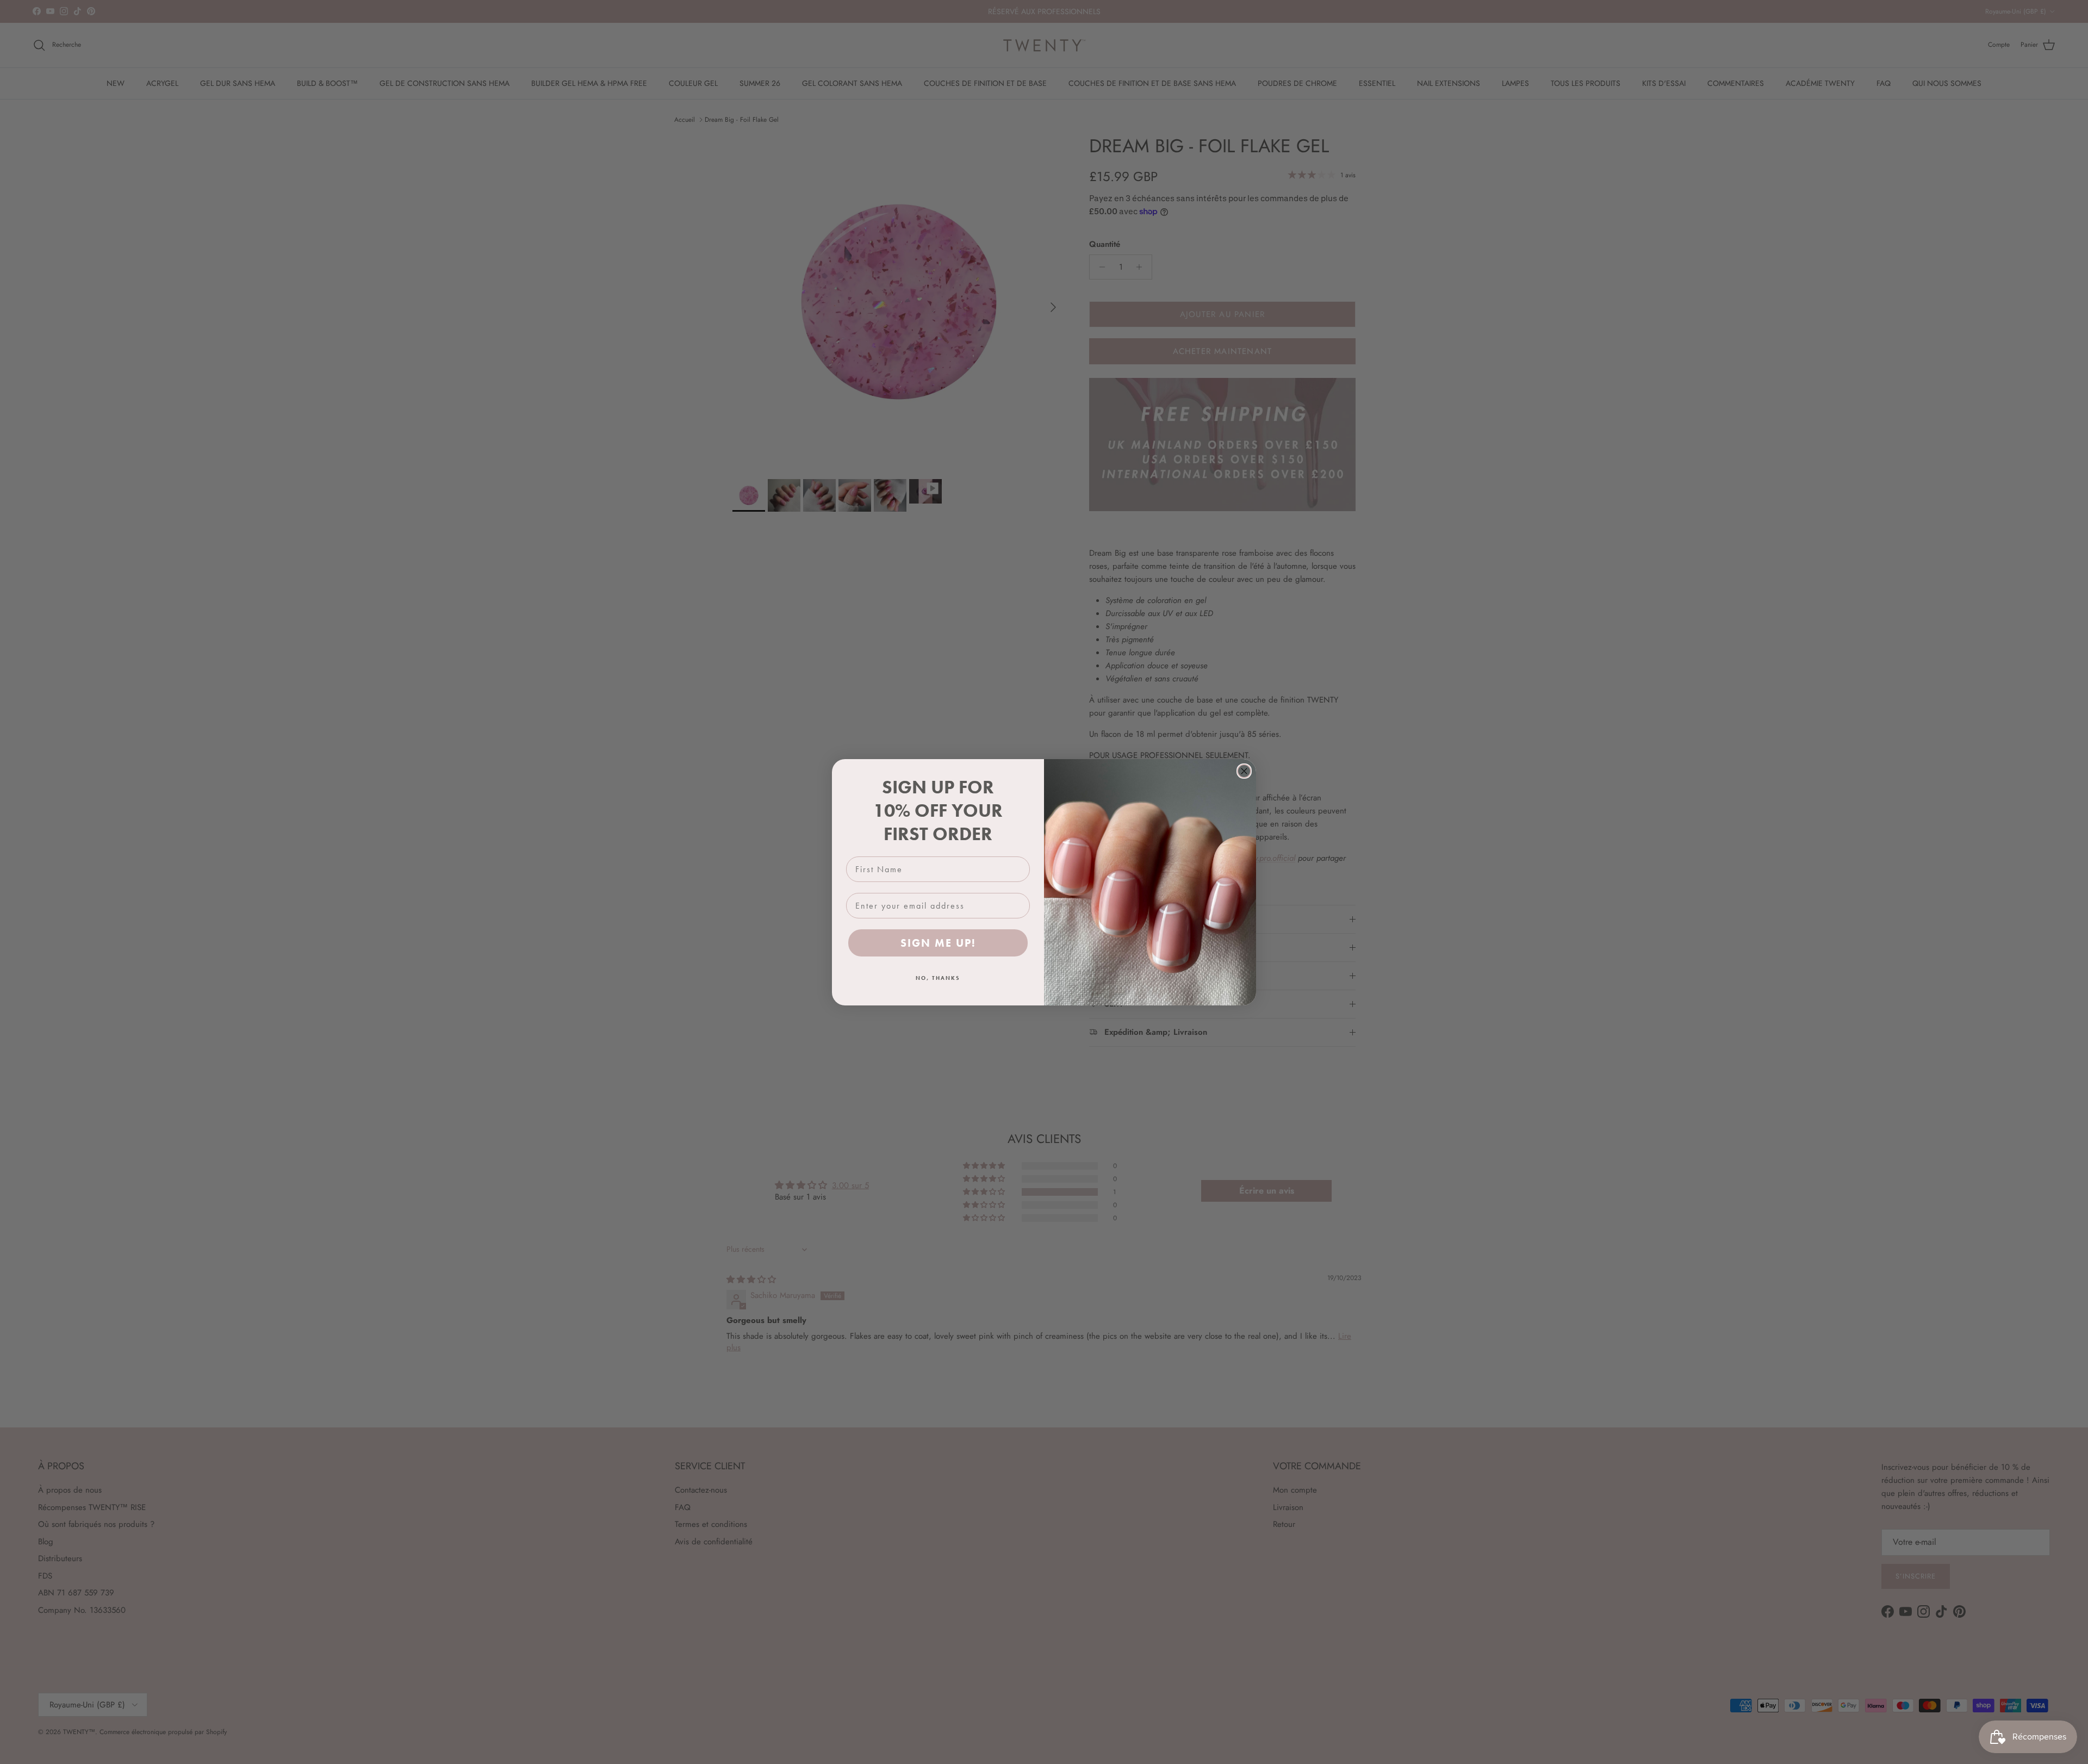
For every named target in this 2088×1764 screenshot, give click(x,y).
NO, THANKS (938, 978)
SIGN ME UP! (938, 943)
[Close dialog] (1244, 771)
